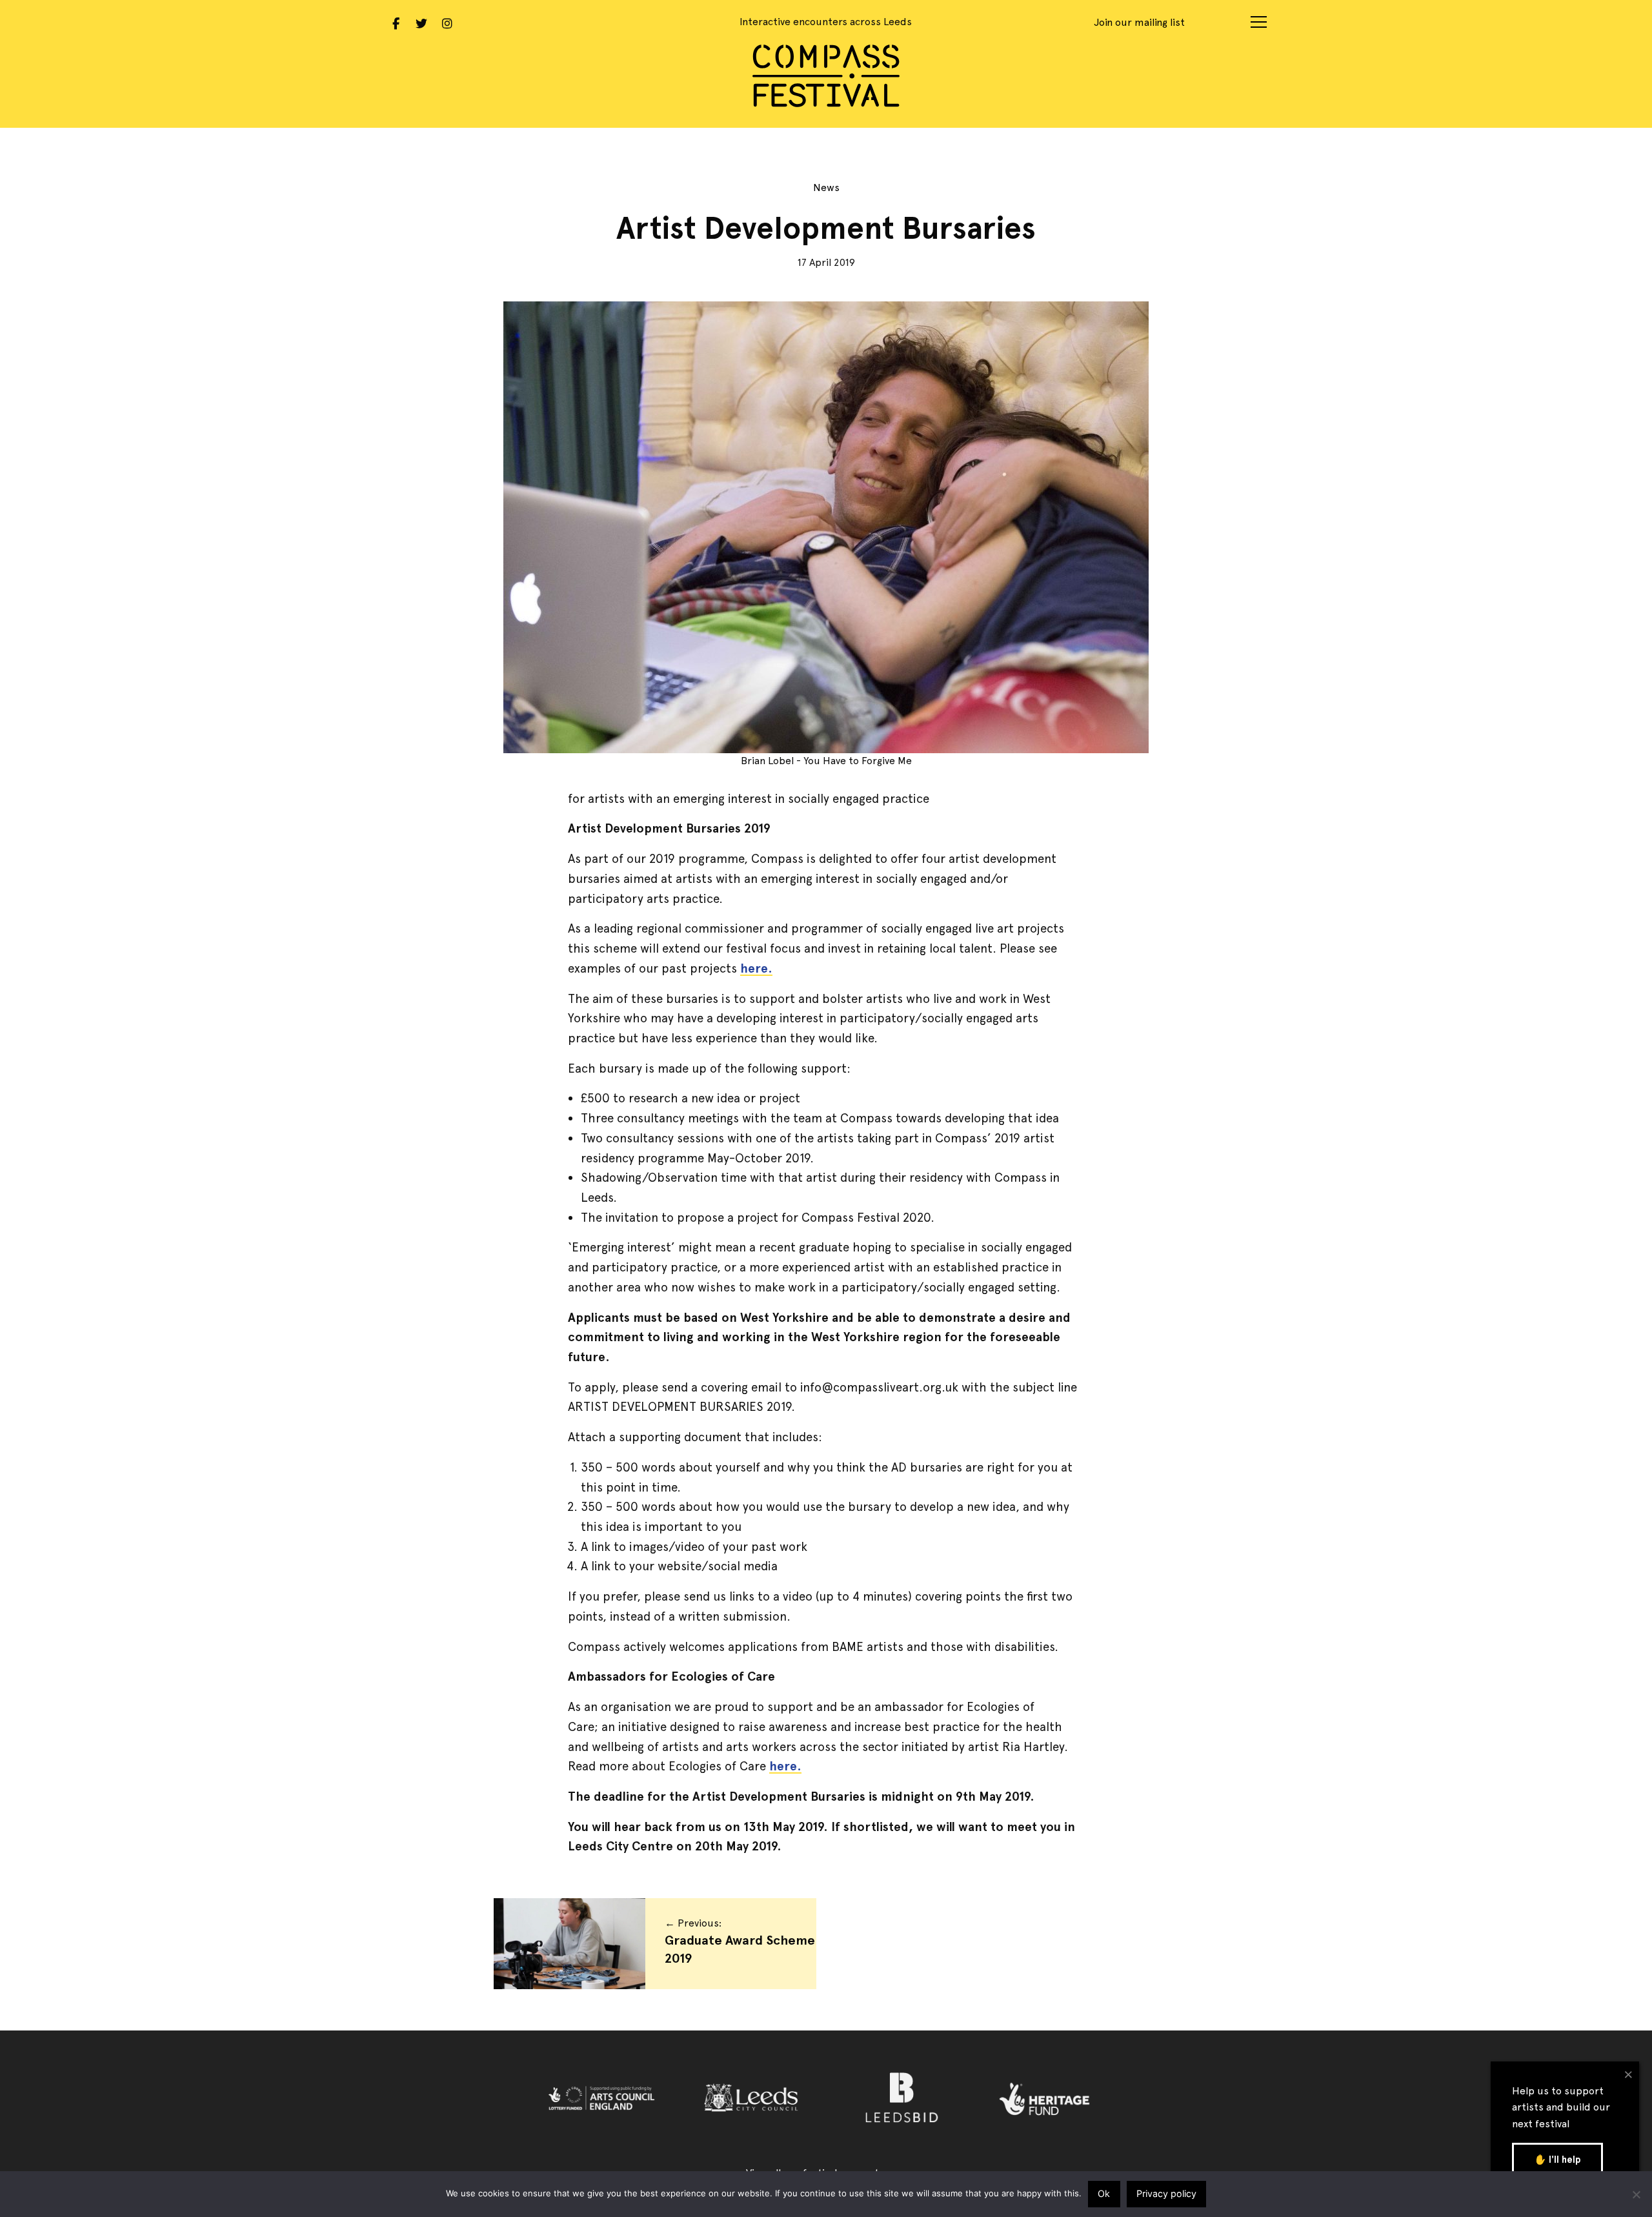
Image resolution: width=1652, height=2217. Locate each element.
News (826, 187)
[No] (1636, 2194)
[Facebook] (396, 22)
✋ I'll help (1557, 2160)
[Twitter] (421, 22)
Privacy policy (1166, 2193)
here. (756, 968)
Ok (1104, 2193)
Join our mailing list (1139, 22)
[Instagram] (447, 22)
